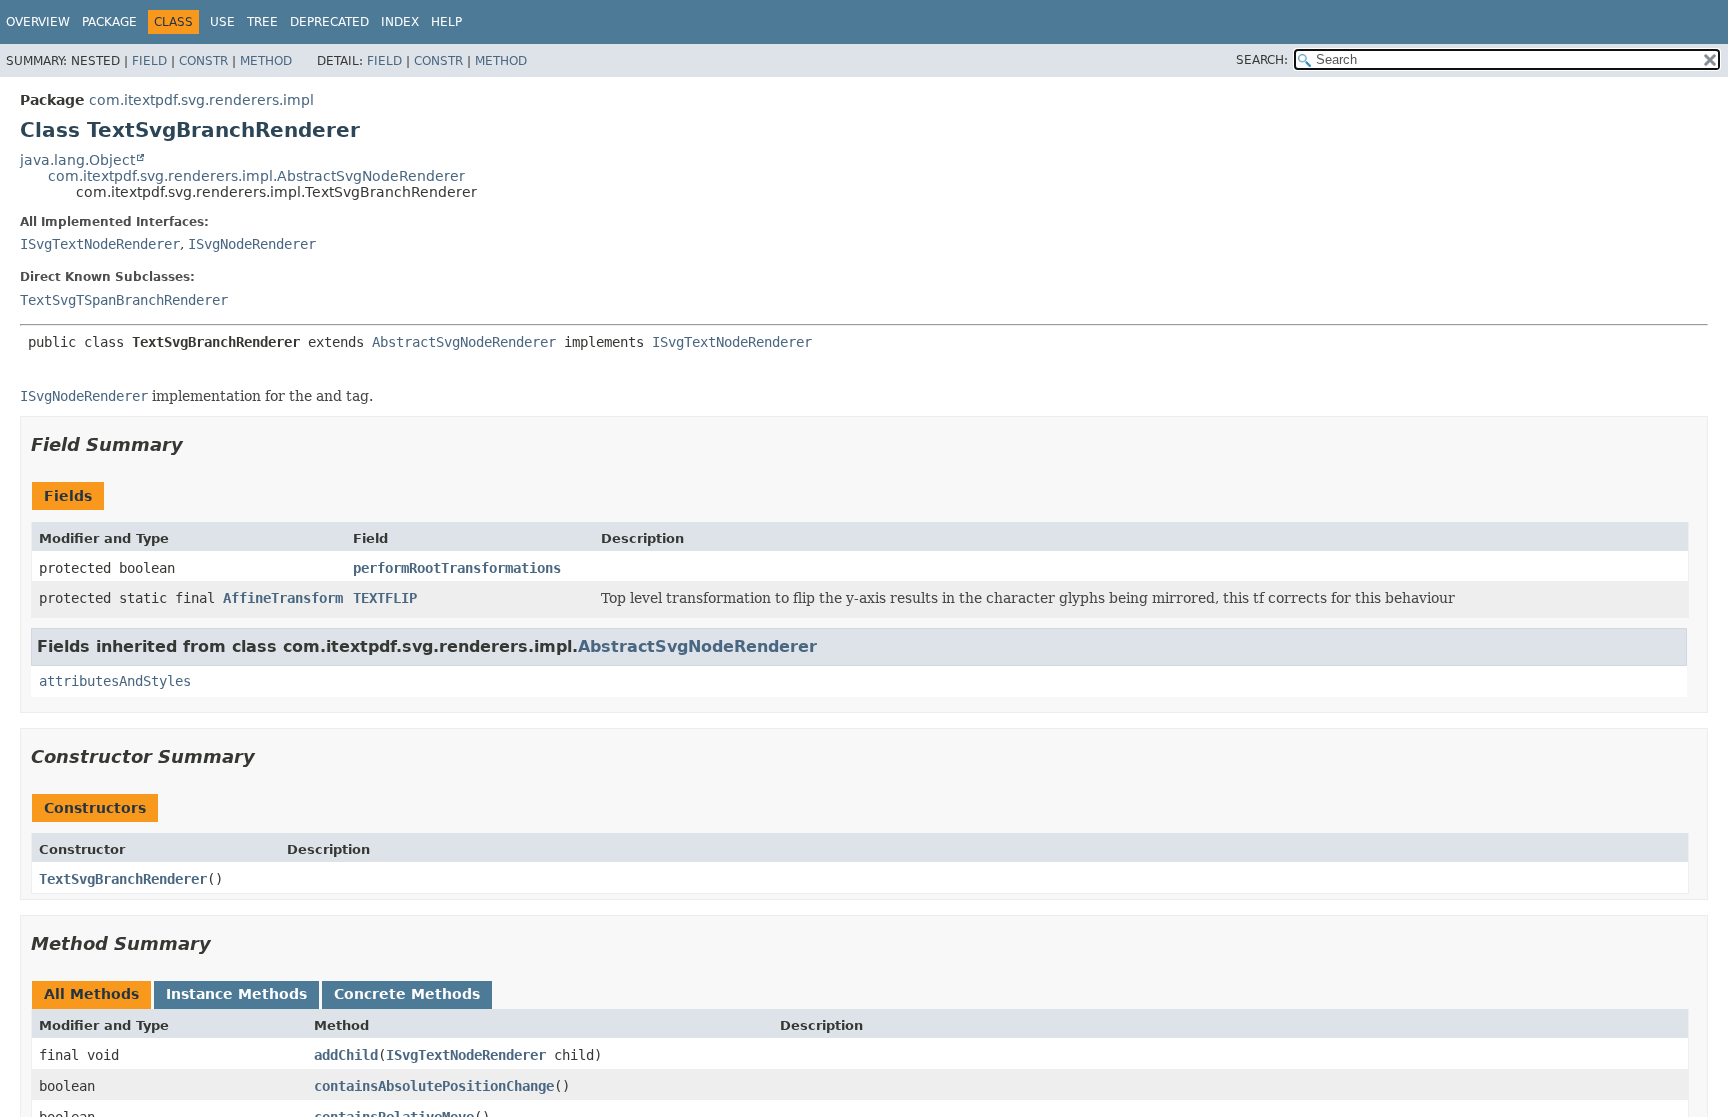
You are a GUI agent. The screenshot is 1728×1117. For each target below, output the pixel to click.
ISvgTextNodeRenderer (100, 244)
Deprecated (329, 22)
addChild (346, 1055)
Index (400, 22)
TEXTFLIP (385, 598)
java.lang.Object (77, 160)
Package (109, 22)
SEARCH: (1262, 60)
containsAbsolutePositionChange (434, 1086)
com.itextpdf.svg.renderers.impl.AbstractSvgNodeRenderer (256, 176)
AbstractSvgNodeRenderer (464, 342)
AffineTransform (283, 598)
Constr (203, 61)
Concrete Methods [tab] (407, 994)
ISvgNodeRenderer (252, 244)
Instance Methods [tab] (236, 994)
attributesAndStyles (115, 681)
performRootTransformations (457, 568)
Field (149, 61)
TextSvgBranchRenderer (123, 879)
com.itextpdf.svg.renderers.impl (201, 100)
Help (446, 22)
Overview (38, 22)
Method (266, 61)
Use (222, 22)
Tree (262, 22)
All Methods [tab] (91, 994)
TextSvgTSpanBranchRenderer (124, 300)
